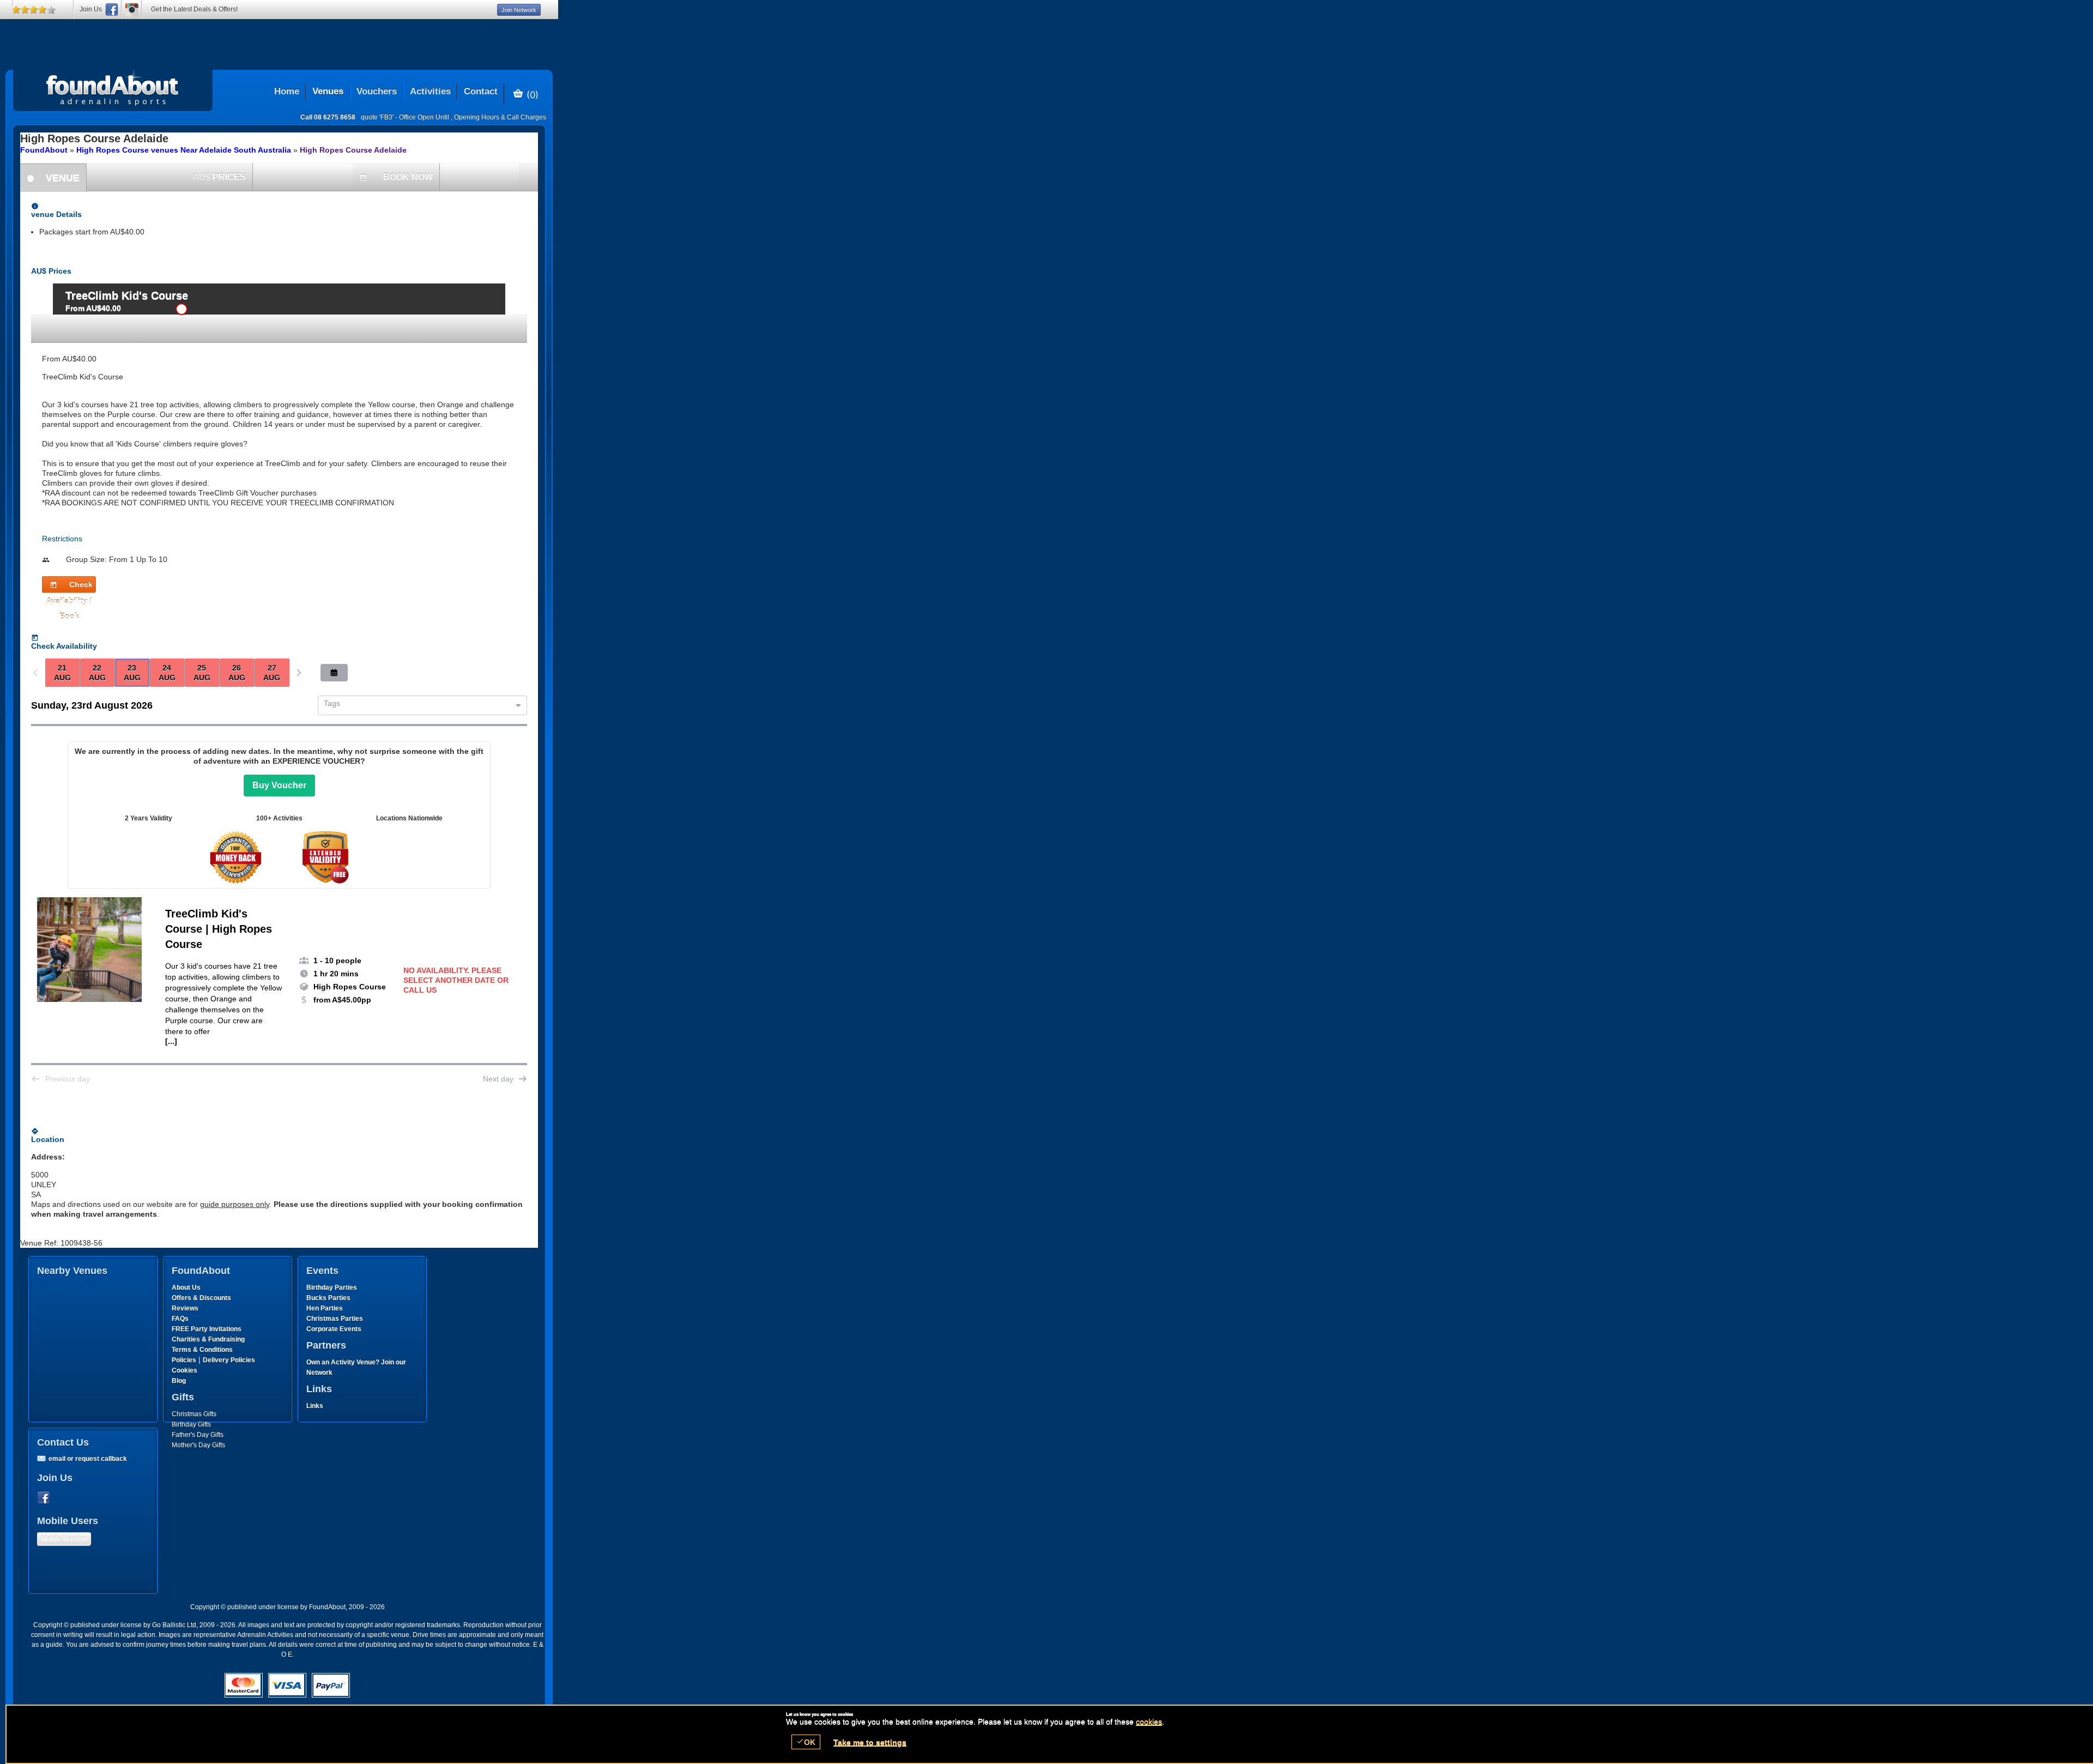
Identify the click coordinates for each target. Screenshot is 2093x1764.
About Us (186, 1288)
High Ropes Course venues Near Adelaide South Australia (184, 150)
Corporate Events (334, 1329)
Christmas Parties (335, 1319)
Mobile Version (64, 1539)
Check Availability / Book (69, 586)
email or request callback (88, 1459)
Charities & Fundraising (208, 1339)
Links (315, 1406)
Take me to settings (870, 1742)
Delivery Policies (229, 1360)
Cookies (185, 1370)
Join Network (519, 10)
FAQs (180, 1319)
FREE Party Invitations (207, 1329)
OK (806, 1742)
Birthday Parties (332, 1288)
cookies (1149, 1721)
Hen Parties (325, 1308)
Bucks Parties (328, 1298)
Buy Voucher (279, 785)
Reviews (185, 1308)
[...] (171, 1041)
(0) (531, 94)
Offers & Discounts (201, 1298)
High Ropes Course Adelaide (353, 150)
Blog (179, 1381)
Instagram (132, 10)
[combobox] (418, 706)
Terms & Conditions (202, 1350)
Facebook (46, 1498)
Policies (184, 1360)
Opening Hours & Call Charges (500, 117)
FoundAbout (44, 150)
